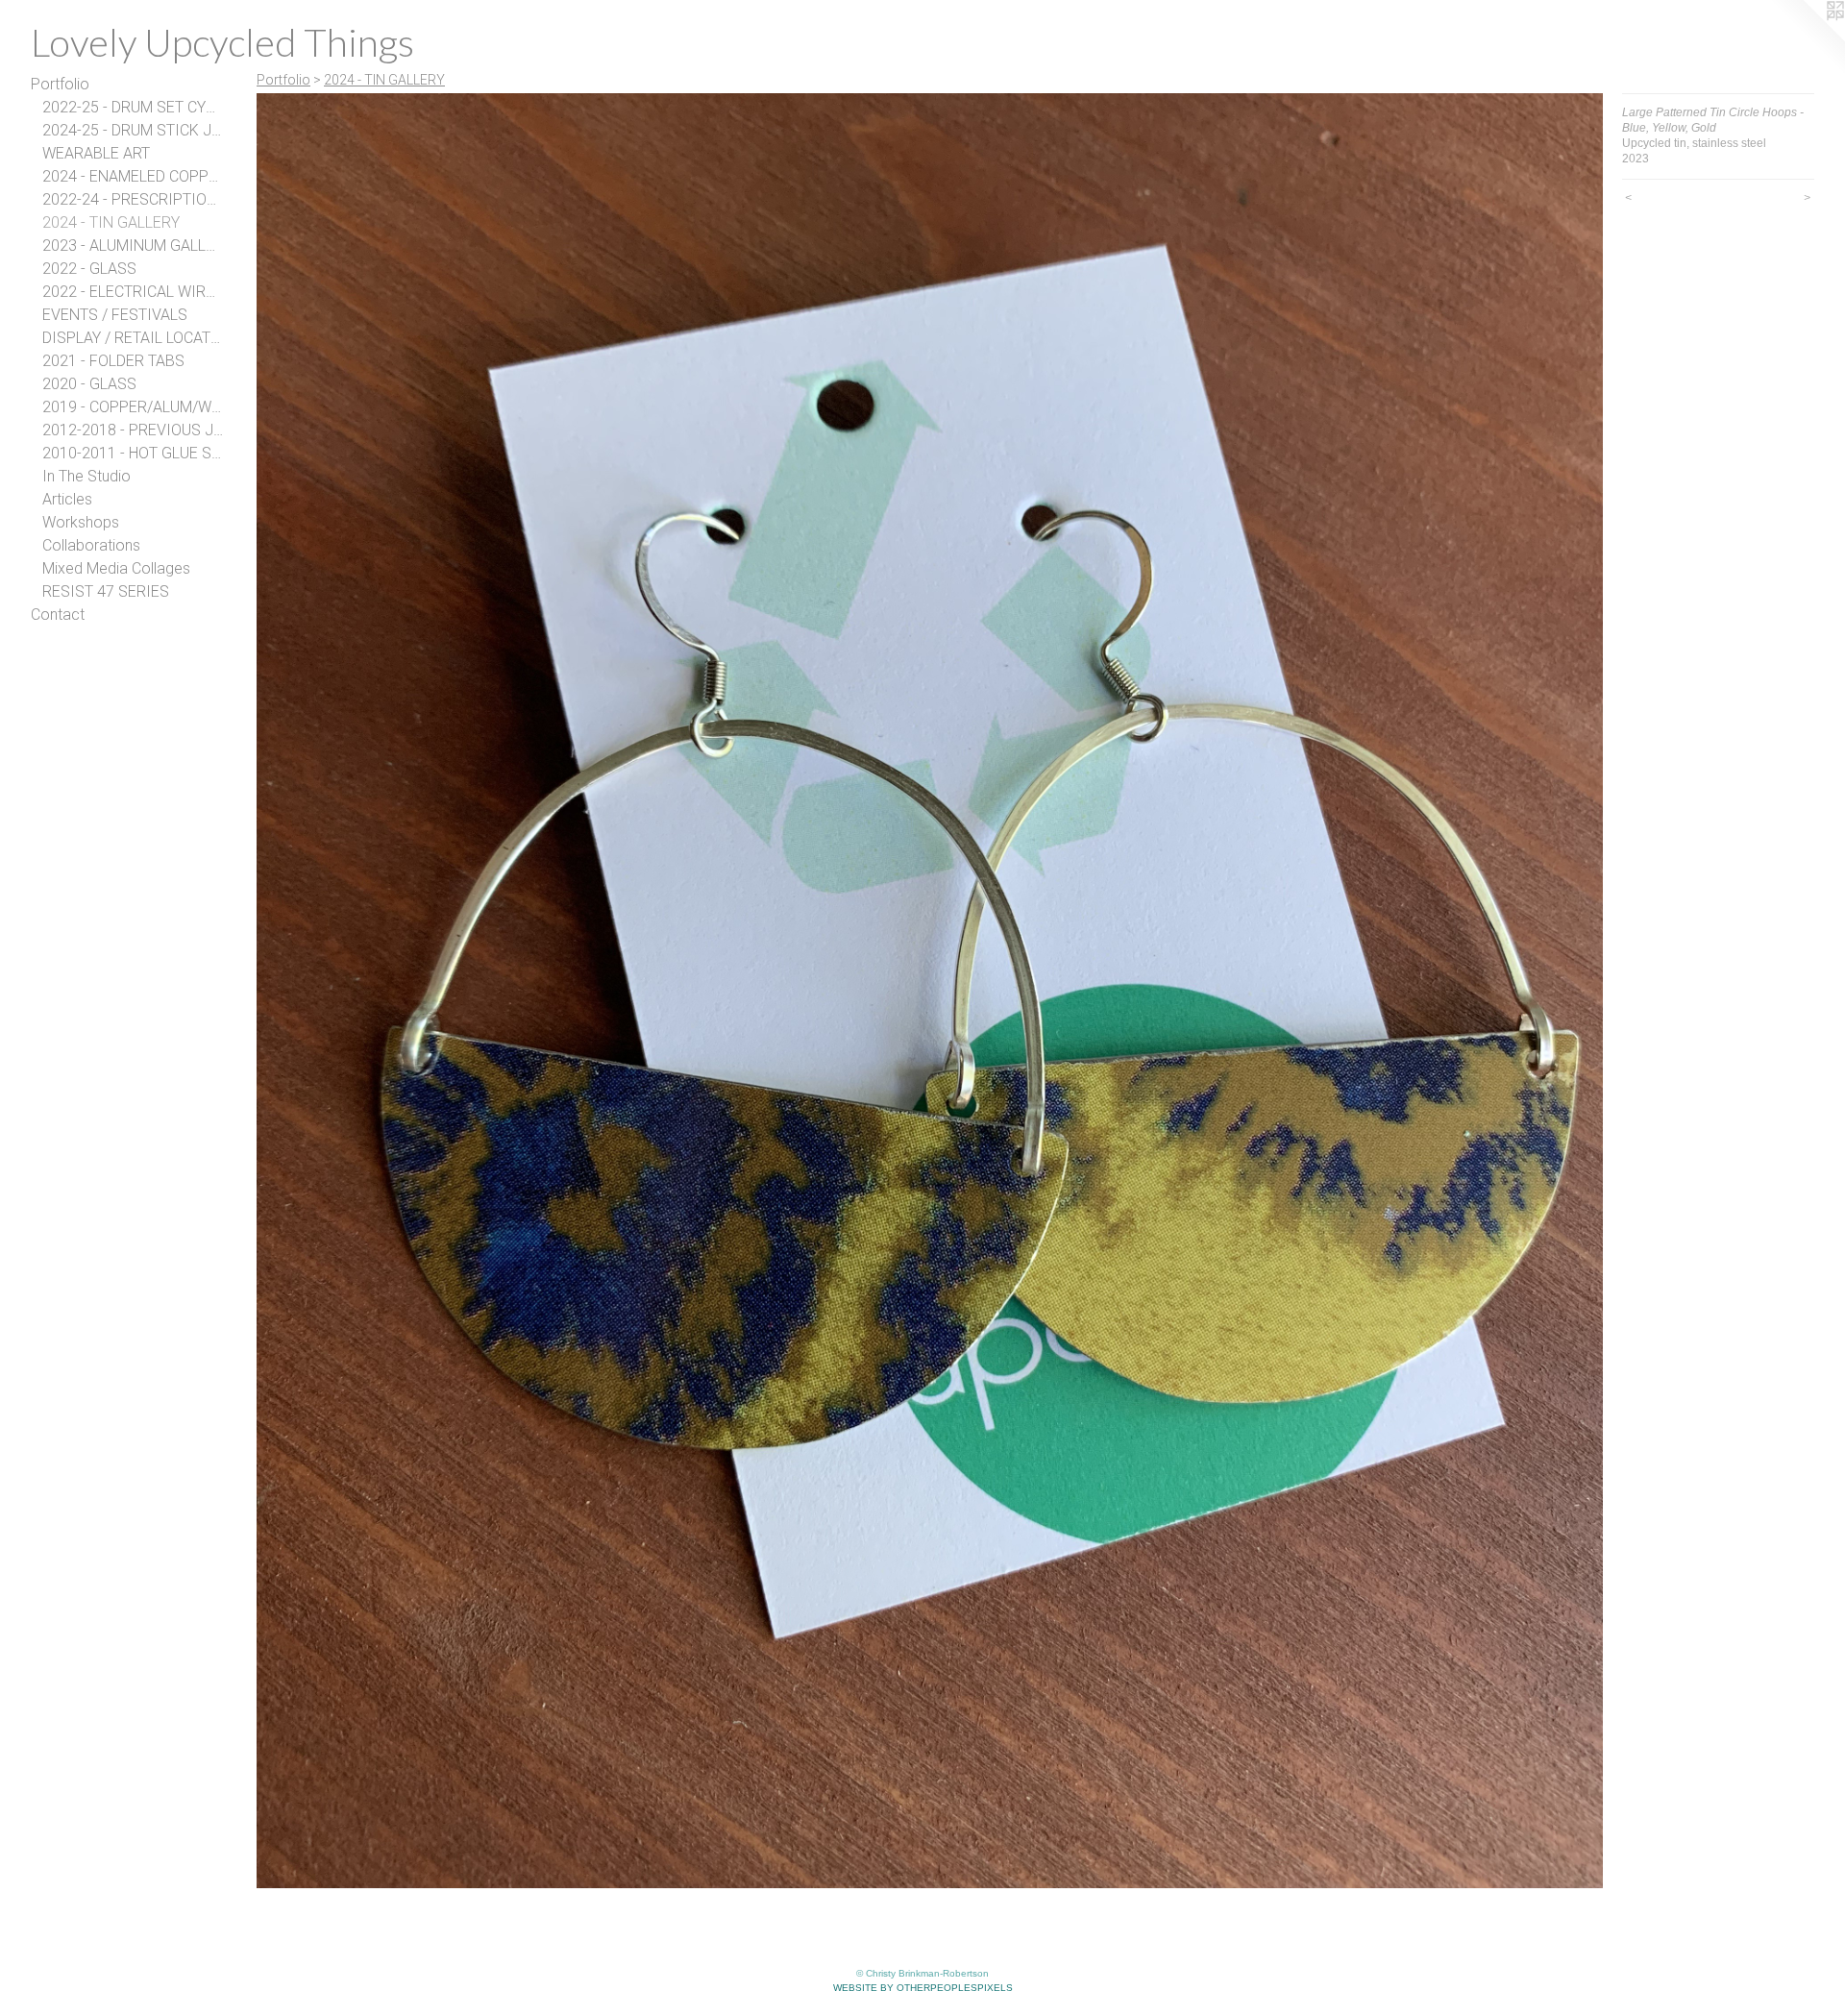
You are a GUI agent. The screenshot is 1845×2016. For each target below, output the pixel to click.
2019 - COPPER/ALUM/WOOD (133, 407)
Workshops (81, 522)
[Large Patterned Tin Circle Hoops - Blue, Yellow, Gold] (930, 991)
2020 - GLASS (89, 384)
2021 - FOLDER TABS (113, 361)
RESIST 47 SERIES (106, 591)
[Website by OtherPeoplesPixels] (1807, 38)
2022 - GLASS (89, 269)
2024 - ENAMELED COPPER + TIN (133, 176)
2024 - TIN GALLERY (111, 222)
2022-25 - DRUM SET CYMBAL (133, 107)
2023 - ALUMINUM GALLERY (133, 246)
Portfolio (60, 84)
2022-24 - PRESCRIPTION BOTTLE (133, 199)
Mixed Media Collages (116, 568)
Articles (67, 499)
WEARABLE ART (96, 153)
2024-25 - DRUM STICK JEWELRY (133, 130)
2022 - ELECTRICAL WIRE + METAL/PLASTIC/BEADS (133, 292)
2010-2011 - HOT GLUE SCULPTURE (133, 453)
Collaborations (91, 545)
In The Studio (86, 476)
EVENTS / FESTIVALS (115, 315)
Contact (58, 615)
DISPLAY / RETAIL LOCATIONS (133, 338)
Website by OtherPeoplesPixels (923, 1988)
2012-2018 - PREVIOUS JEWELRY (133, 430)
